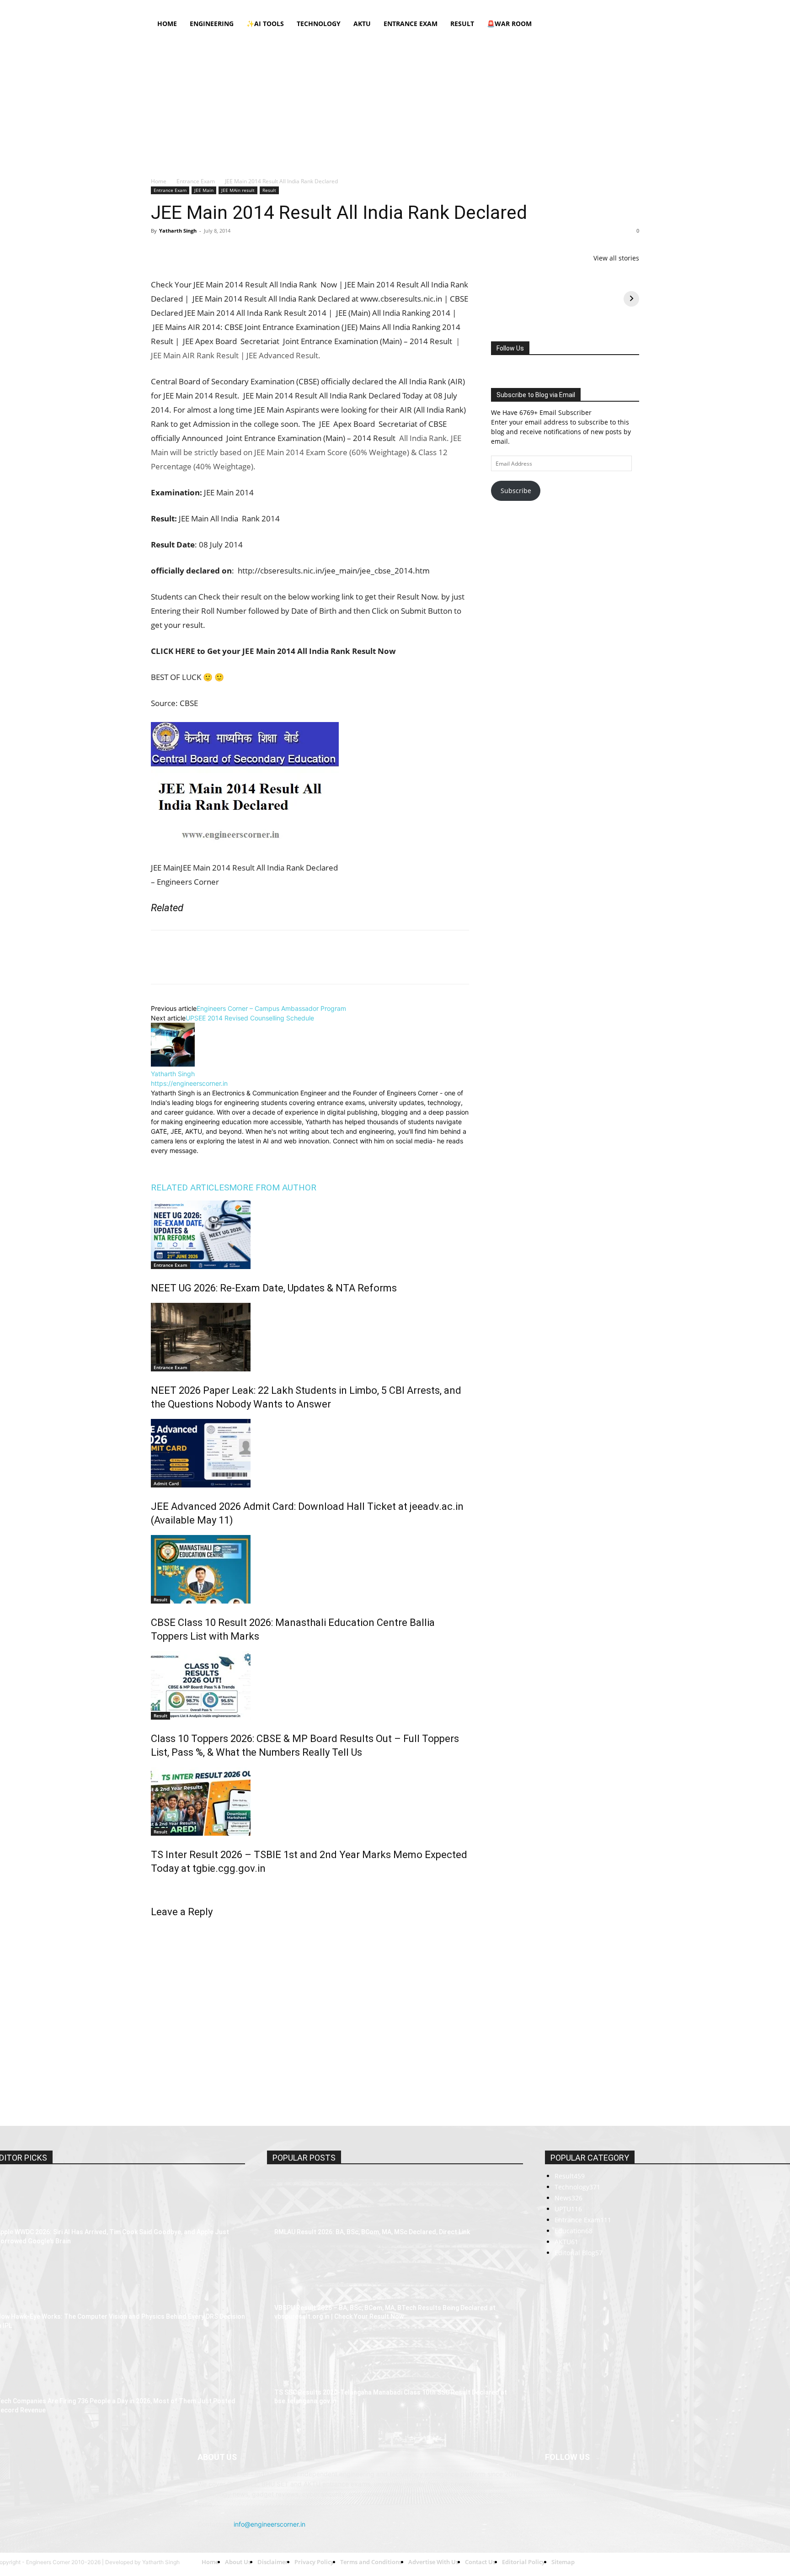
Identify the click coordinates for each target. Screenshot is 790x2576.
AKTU (362, 24)
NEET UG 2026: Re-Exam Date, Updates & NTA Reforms (274, 2034)
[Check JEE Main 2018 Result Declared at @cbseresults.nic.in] (231, 1011)
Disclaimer (295, 6)
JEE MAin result (238, 190)
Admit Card (166, 2230)
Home (236, 6)
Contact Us (435, 6)
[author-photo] (173, 1810)
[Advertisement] (395, 103)
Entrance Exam (411, 24)
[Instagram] (572, 6)
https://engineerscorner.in (189, 1830)
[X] (617, 6)
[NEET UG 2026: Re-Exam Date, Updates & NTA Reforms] (310, 1981)
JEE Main (204, 190)
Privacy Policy (334, 6)
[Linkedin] (587, 6)
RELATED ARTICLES (190, 1934)
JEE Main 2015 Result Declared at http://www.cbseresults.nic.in (273, 1533)
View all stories (616, 258)
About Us (263, 6)
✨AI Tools (265, 24)
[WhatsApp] (223, 251)
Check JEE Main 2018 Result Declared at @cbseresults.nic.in (268, 1036)
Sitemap (467, 6)
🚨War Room (509, 24)
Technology (319, 24)
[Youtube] (632, 6)
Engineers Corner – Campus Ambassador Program (271, 1755)
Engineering (212, 24)
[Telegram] (265, 251)
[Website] (220, 1908)
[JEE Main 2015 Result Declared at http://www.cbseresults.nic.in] (231, 1508)
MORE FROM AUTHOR (273, 1934)
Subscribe (516, 491)
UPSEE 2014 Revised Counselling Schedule (250, 1764)
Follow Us (510, 348)
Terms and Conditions (386, 6)
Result (462, 24)
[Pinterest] (202, 251)
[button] (628, 24)
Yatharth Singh (178, 231)
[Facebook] (557, 6)
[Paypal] (602, 6)
